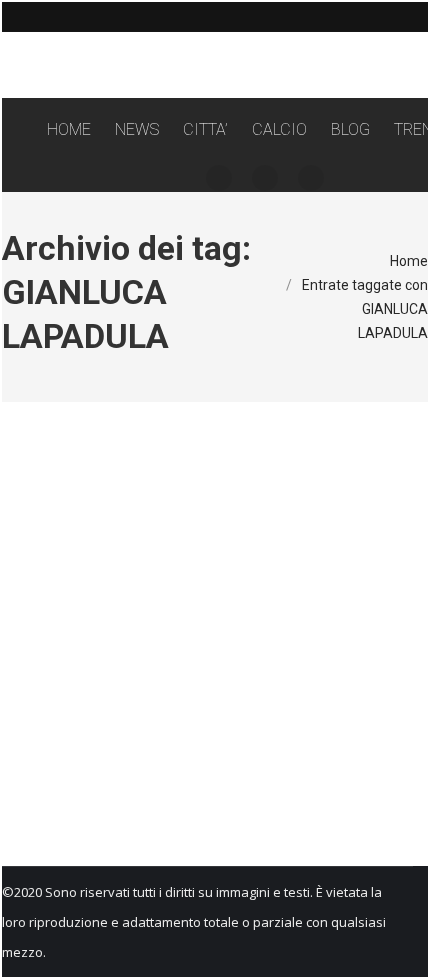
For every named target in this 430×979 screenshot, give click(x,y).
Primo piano (250, 731)
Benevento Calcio (70, 731)
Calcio (134, 731)
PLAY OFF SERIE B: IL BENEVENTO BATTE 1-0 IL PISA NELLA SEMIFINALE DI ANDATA (206, 684)
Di (74, 761)
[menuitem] (69, 130)
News (200, 731)
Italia (168, 731)
